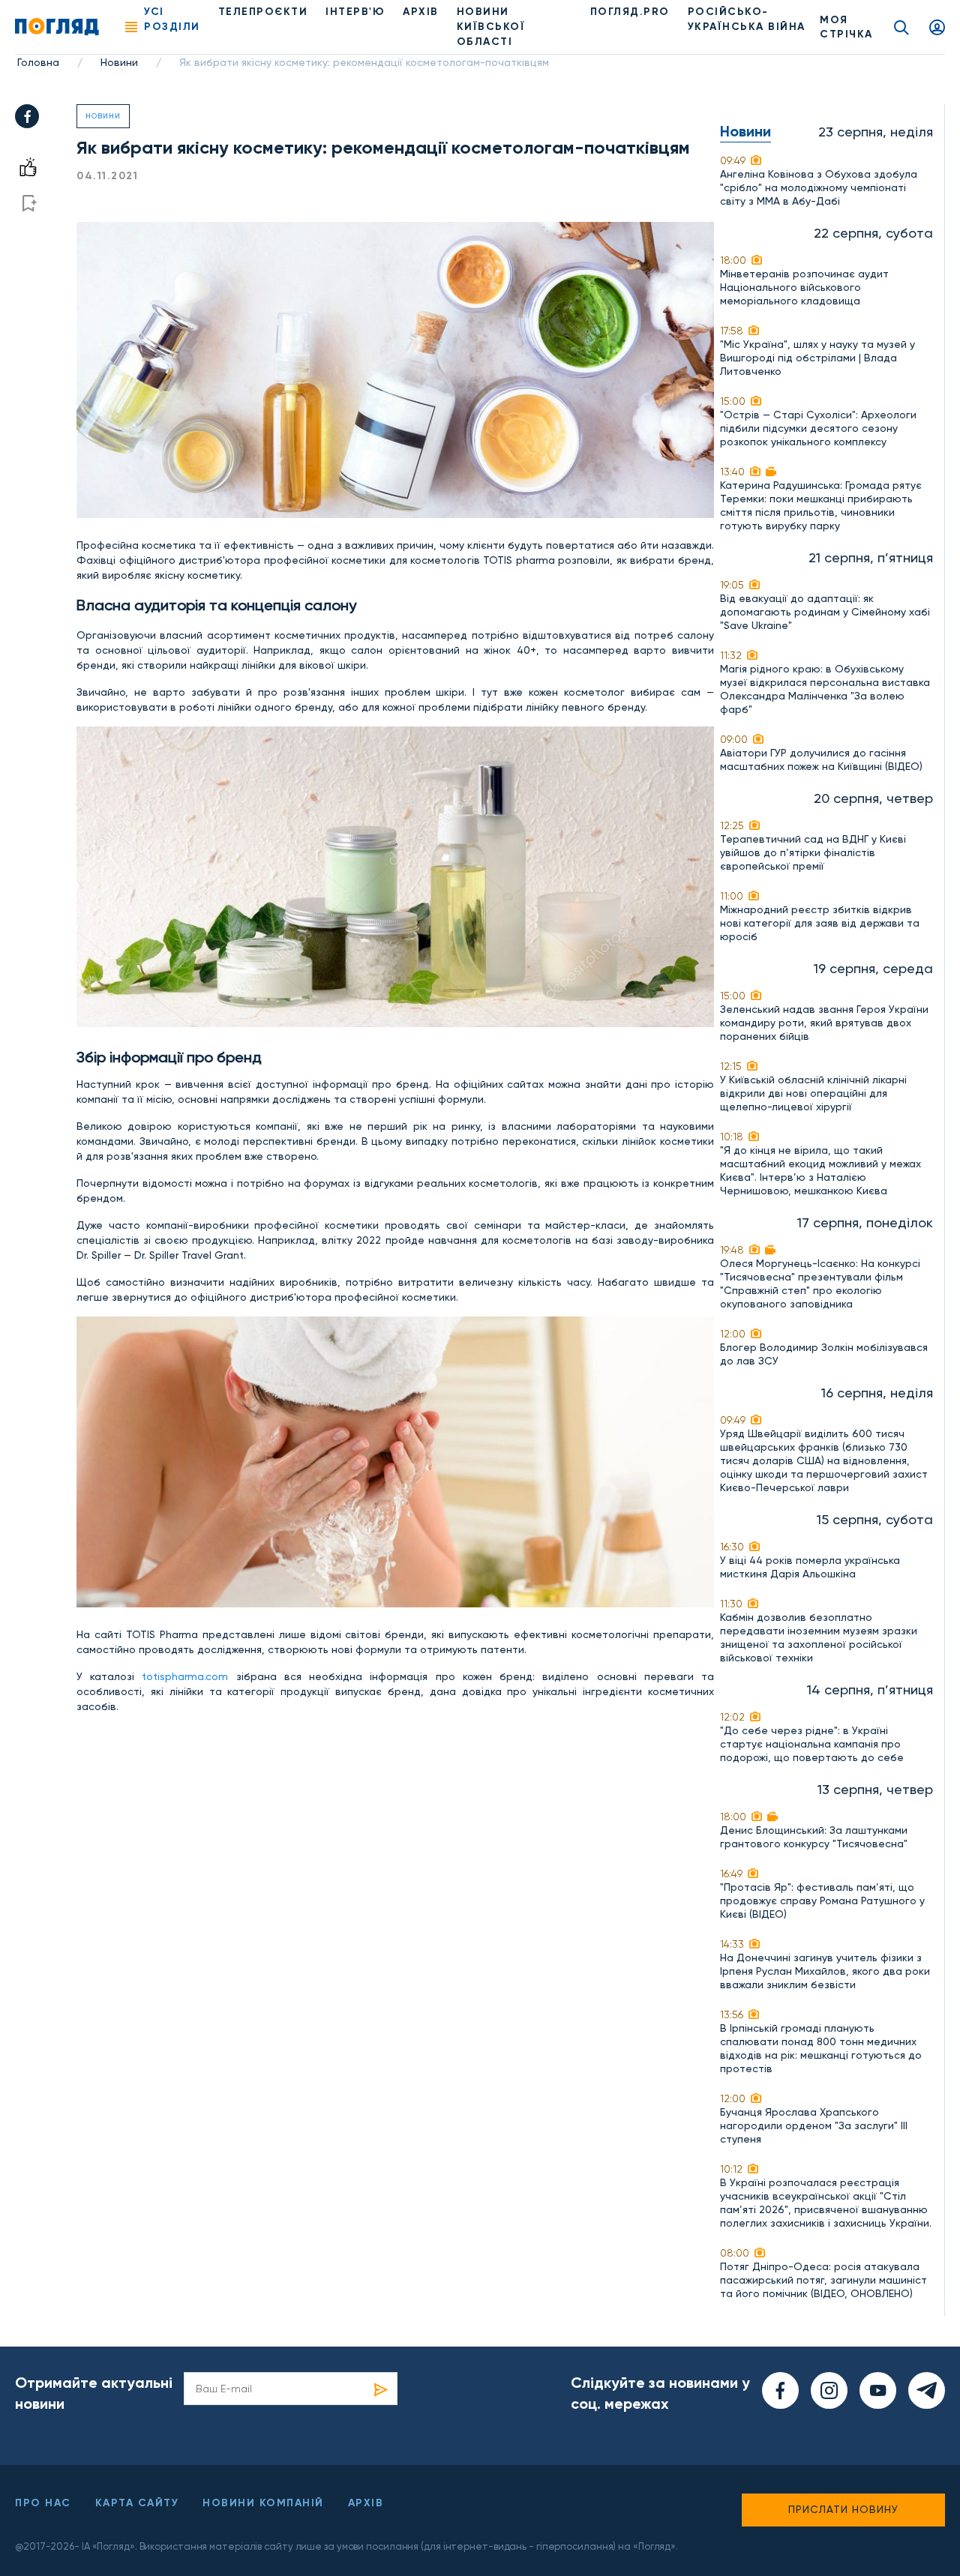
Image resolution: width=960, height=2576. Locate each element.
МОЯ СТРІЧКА (846, 27)
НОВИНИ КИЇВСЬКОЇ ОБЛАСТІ (491, 27)
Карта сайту (137, 2503)
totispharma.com (185, 1676)
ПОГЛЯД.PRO (630, 12)
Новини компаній (263, 2503)
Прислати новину (843, 2509)
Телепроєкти (263, 12)
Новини (119, 62)
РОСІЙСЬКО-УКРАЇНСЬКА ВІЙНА (747, 19)
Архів (421, 12)
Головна (38, 62)
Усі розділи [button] (172, 19)
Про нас (43, 2503)
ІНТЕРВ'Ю (355, 12)
